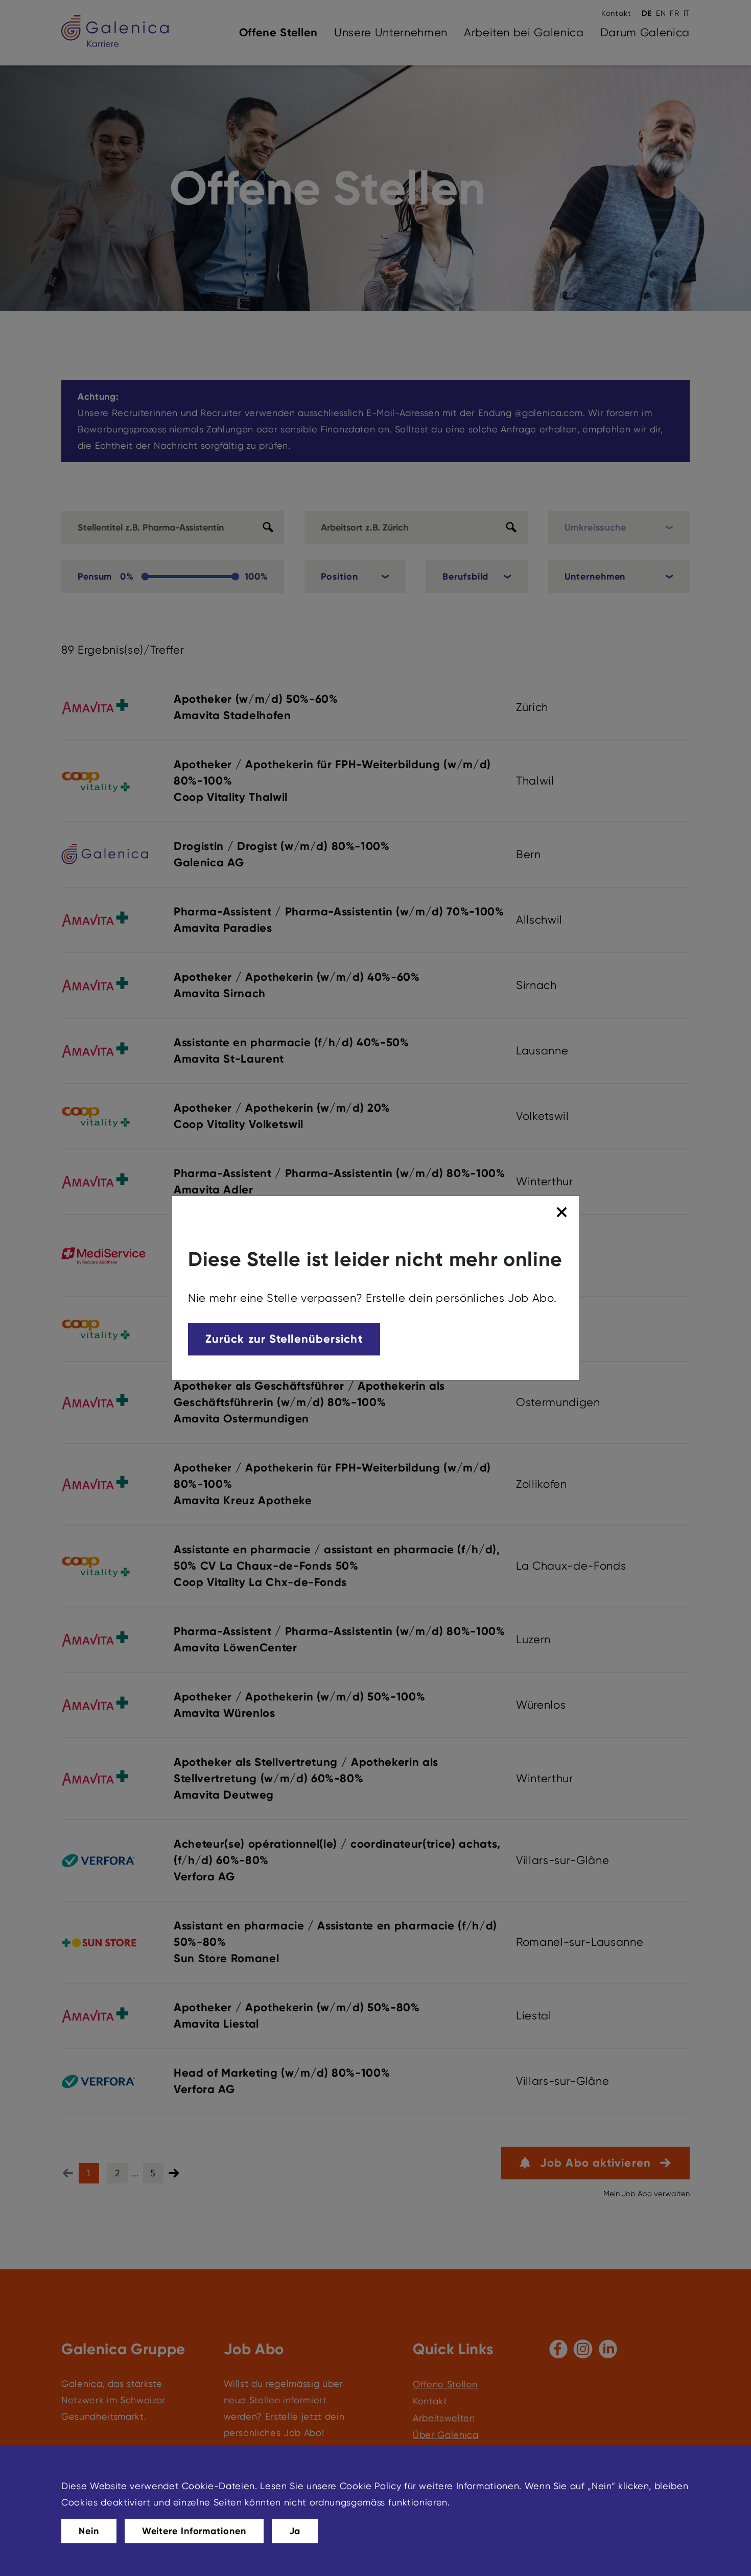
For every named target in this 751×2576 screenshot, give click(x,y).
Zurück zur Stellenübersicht (284, 1339)
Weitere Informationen (194, 2531)
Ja (295, 2531)
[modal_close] (563, 1212)
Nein (89, 2531)
